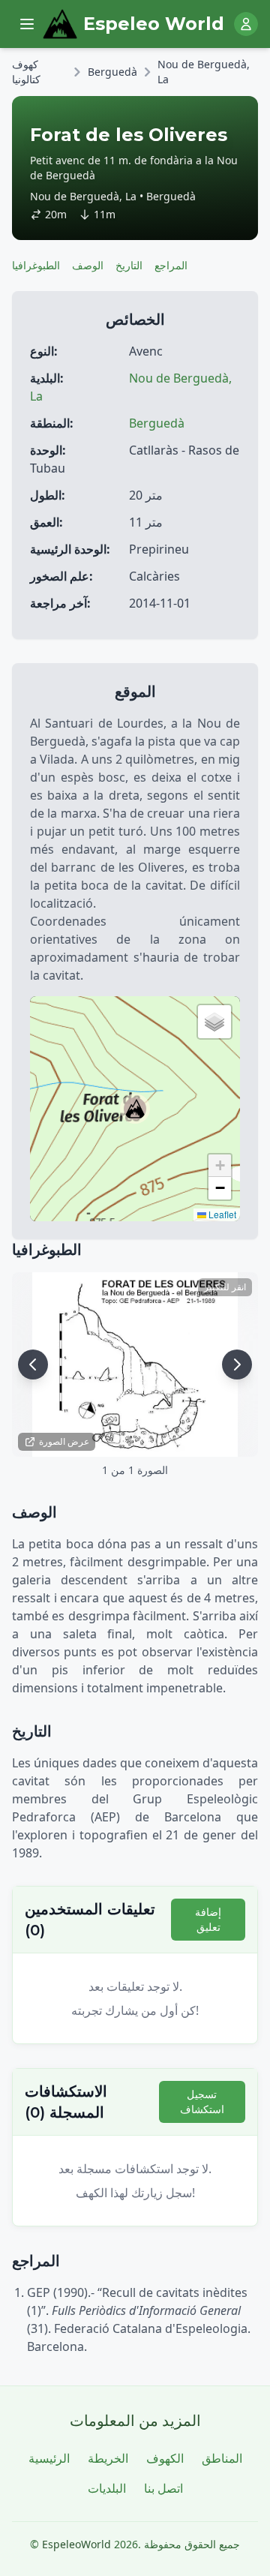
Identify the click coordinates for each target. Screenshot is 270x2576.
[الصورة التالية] (237, 1365)
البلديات (107, 2488)
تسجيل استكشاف (202, 2102)
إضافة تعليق (208, 1919)
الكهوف (165, 2458)
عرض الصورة (64, 1441)
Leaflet (221, 1214)
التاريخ (129, 265)
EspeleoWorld (76, 2544)
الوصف (88, 265)
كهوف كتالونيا (26, 72)
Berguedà (112, 72)
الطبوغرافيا (36, 265)
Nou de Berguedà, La (204, 72)
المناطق (222, 2458)
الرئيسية (49, 2458)
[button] (135, 1109)
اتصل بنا (163, 2488)
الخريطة (108, 2458)
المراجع (171, 265)
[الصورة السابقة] (33, 1365)
